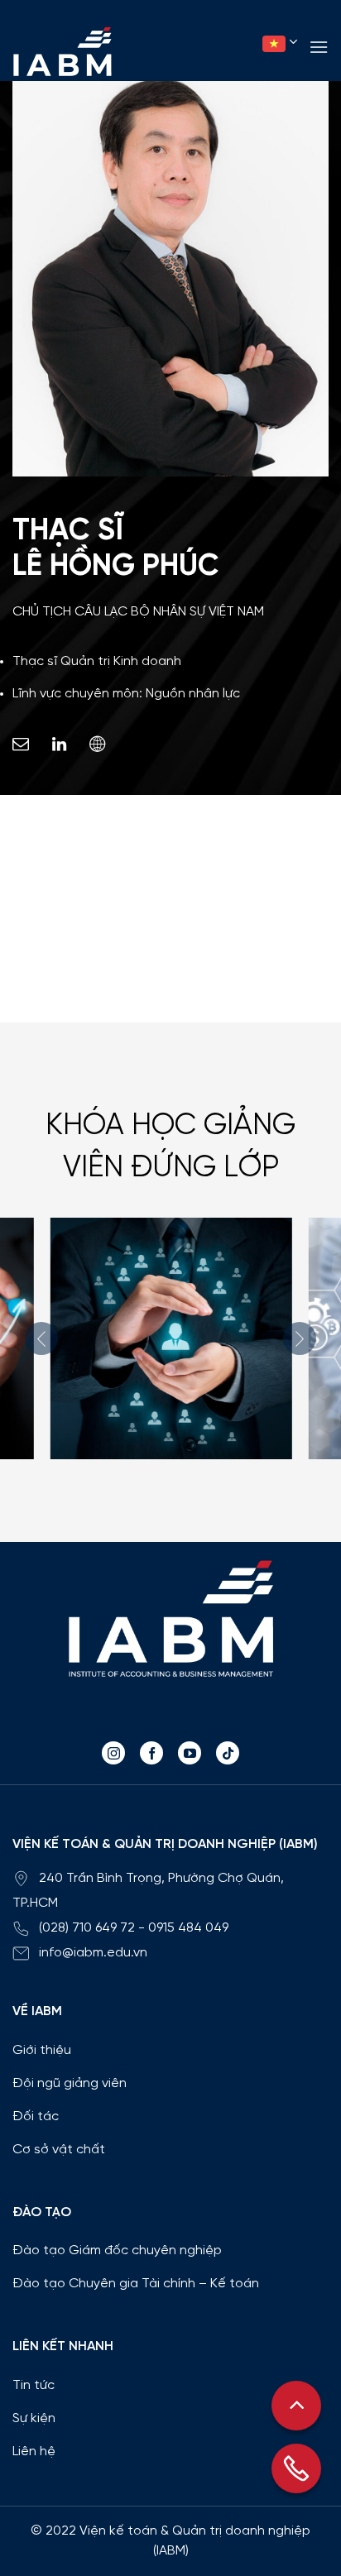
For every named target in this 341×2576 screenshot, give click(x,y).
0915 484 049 (188, 1928)
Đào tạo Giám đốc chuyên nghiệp (117, 2250)
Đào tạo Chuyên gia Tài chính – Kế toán (136, 2284)
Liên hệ (34, 2452)
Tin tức (34, 2385)
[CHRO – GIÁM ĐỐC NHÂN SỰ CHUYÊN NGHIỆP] (170, 1338)
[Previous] (41, 1338)
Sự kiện (34, 2418)
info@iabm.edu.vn (93, 1953)
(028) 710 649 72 (87, 1928)
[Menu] (319, 47)
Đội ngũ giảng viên (70, 2083)
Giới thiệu (42, 2050)
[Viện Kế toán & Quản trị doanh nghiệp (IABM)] (62, 51)
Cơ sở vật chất (59, 2150)
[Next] (300, 1338)
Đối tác (36, 2116)
